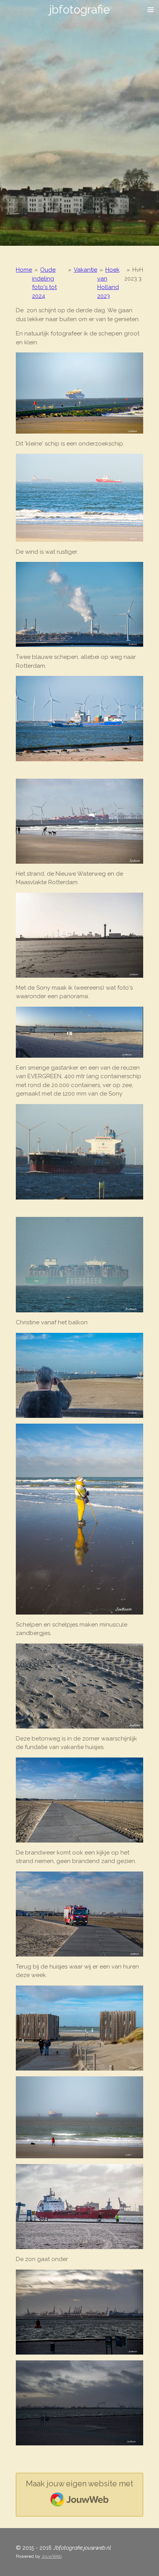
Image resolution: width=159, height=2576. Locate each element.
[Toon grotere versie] (79, 393)
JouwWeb (52, 2556)
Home (24, 270)
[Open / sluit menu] (151, 10)
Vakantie (85, 270)
